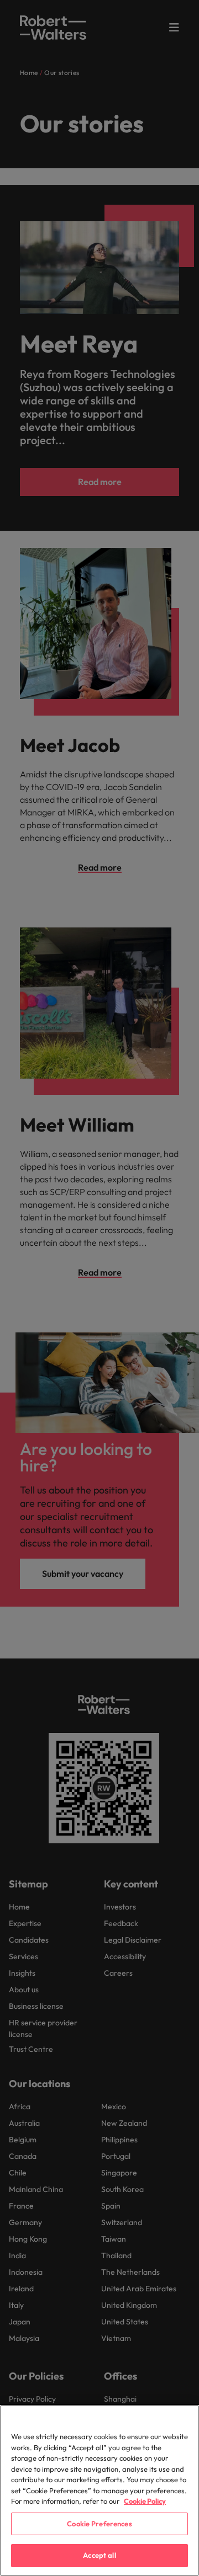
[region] (99, 2490)
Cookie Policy (145, 2501)
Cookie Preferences (99, 2524)
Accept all (99, 2555)
